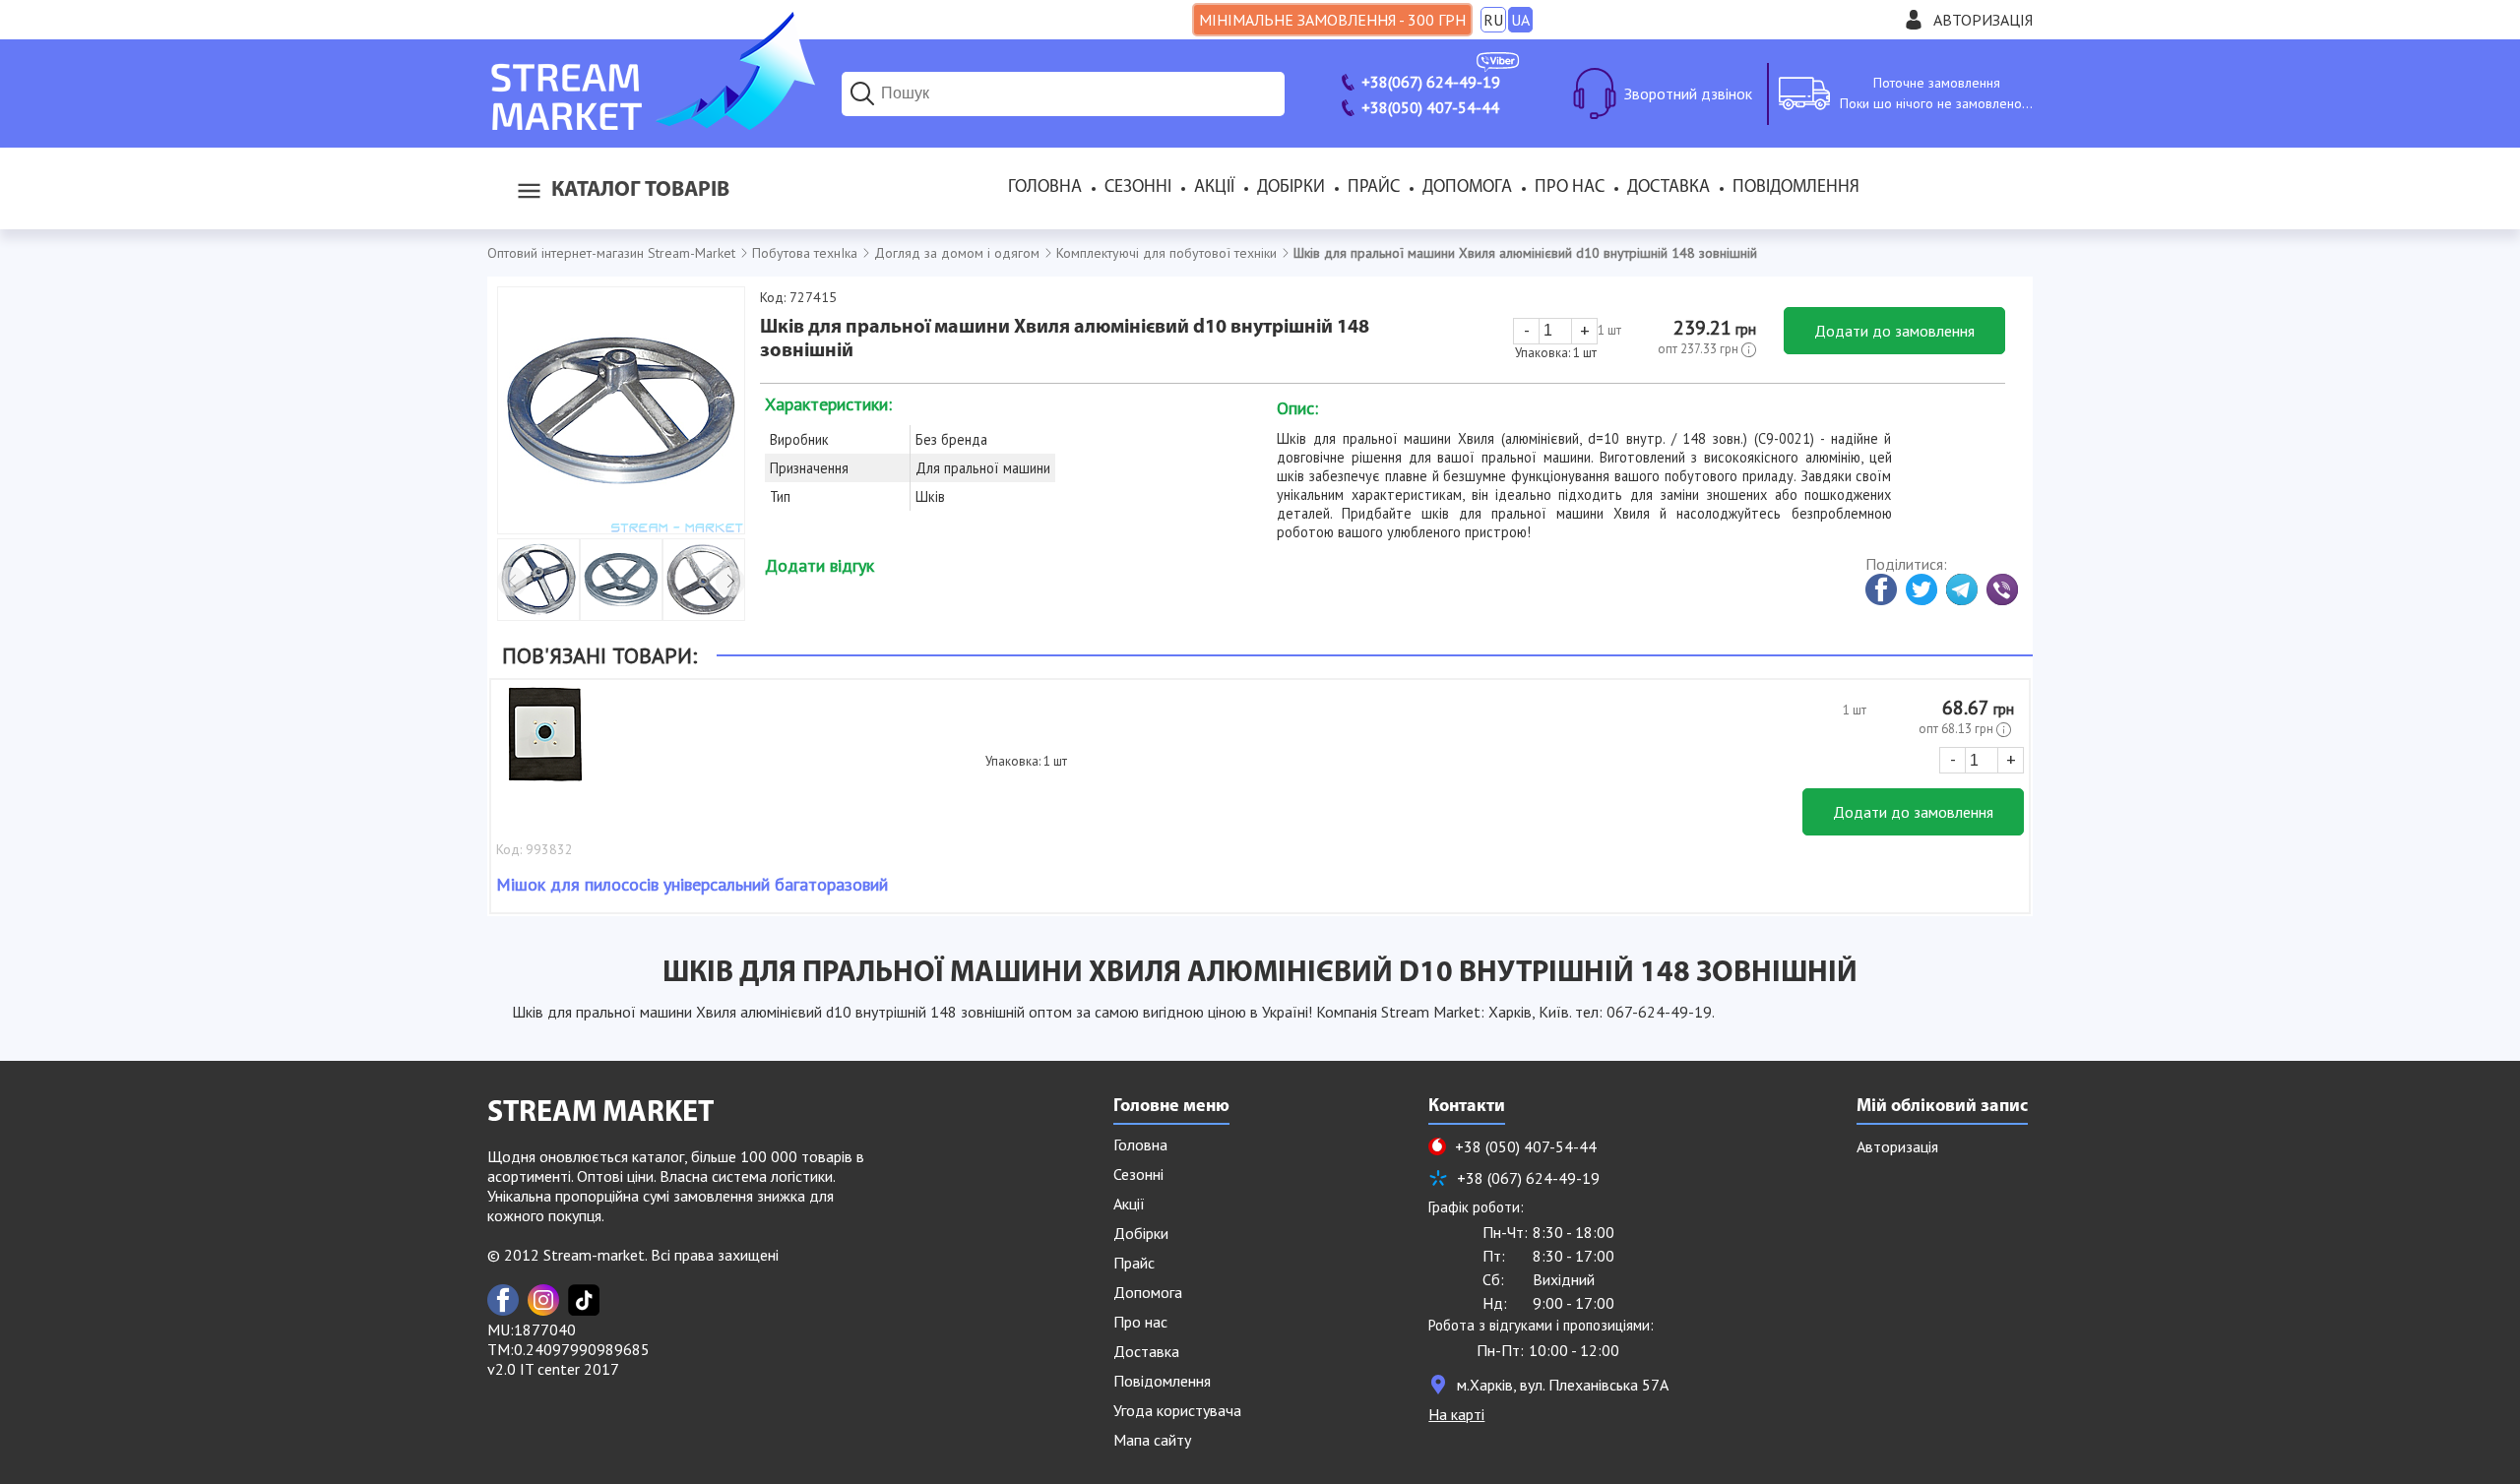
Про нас (1570, 188)
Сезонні (1138, 188)
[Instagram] (543, 1300)
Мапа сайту (1152, 1440)
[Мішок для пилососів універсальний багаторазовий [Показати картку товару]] (545, 744)
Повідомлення (1796, 188)
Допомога (1467, 188)
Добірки (1291, 188)
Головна (1045, 188)
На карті (1456, 1414)
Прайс (1374, 188)
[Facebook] (503, 1300)
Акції (1214, 188)
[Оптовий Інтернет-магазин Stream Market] (651, 124)
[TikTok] (584, 1300)
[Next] (730, 582)
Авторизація (1983, 20)
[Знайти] (862, 93)
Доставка (1669, 188)
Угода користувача (1177, 1410)
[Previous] (512, 582)
